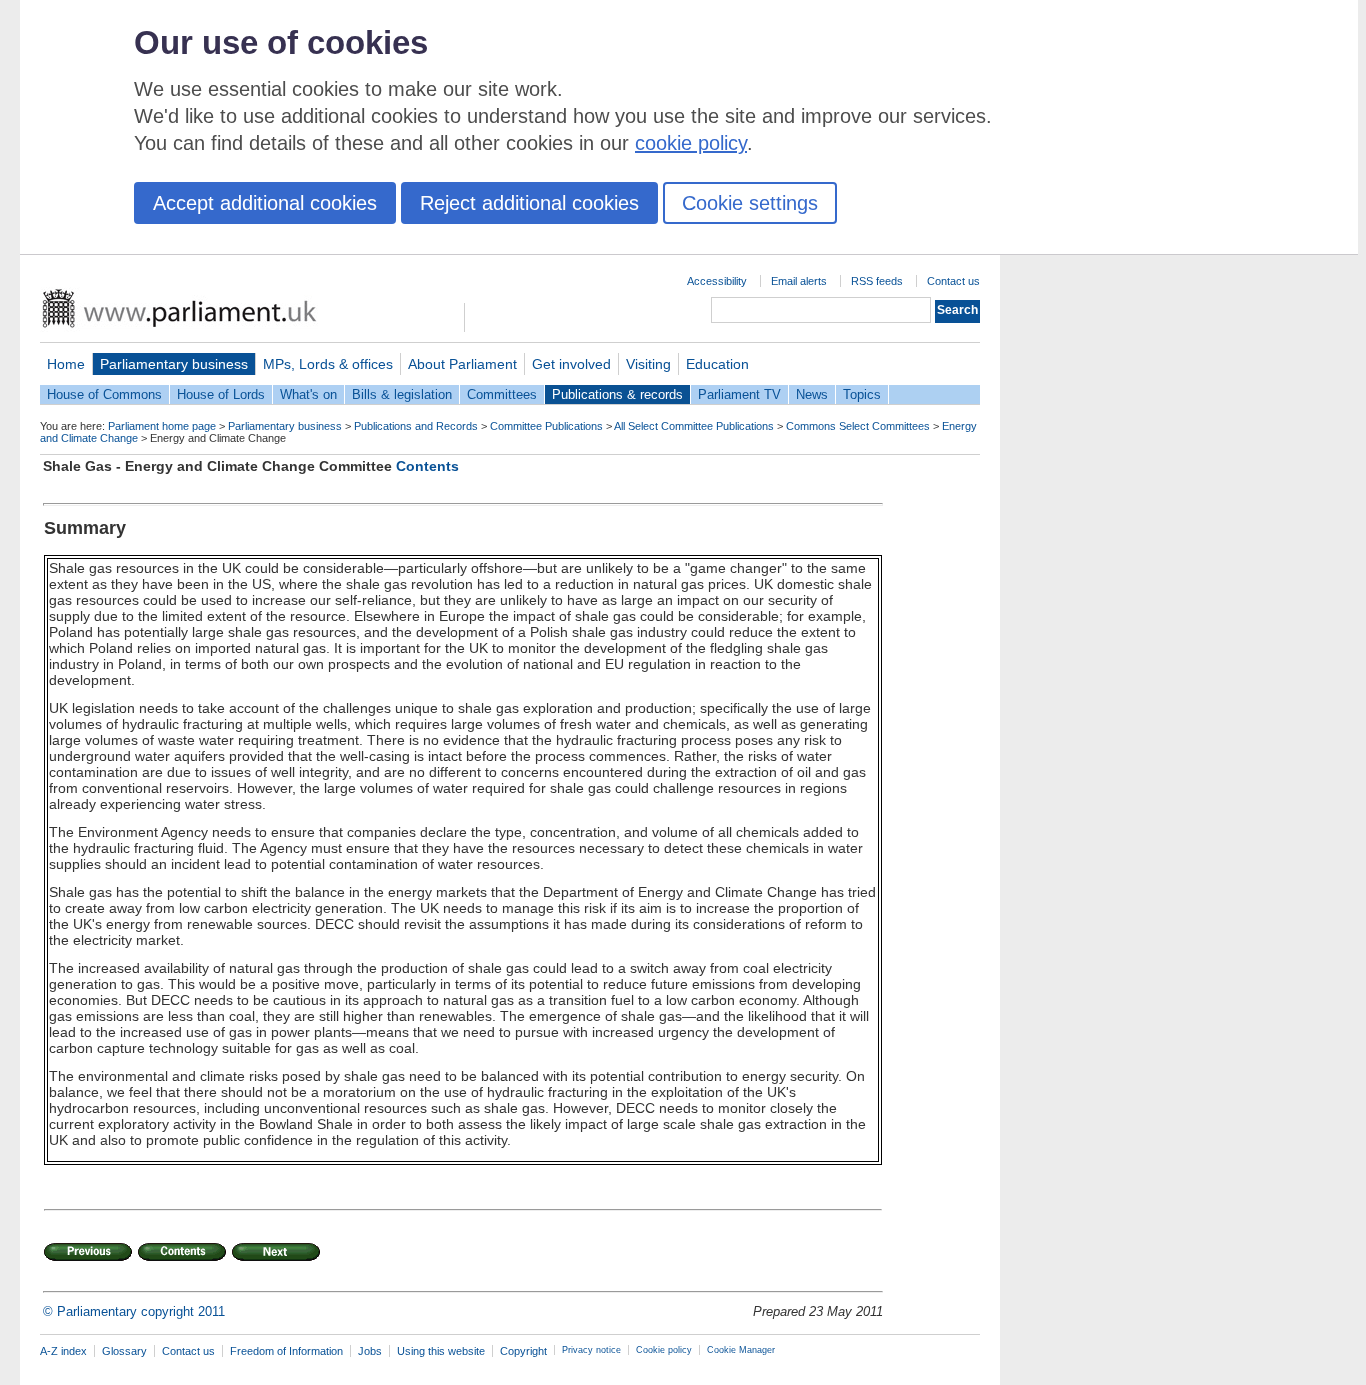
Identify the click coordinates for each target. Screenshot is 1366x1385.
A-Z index (63, 1351)
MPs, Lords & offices (328, 364)
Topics (862, 394)
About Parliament (462, 364)
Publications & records (617, 394)
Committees (502, 394)
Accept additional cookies (265, 203)
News (812, 394)
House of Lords (221, 394)
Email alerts (799, 281)
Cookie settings (750, 203)
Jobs (370, 1351)
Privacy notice (591, 1350)
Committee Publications (546, 426)
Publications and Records (416, 426)
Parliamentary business (174, 364)
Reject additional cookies (529, 203)
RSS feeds (877, 281)
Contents (427, 466)
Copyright (523, 1351)
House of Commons (104, 394)
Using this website (441, 1351)
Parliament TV (739, 394)
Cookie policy (664, 1350)
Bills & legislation (402, 394)
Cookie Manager (741, 1350)
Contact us (953, 281)
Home (66, 364)
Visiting (648, 364)
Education (717, 364)
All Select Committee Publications (694, 426)
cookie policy (691, 143)
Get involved (571, 364)
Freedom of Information (286, 1351)
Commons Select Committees (858, 426)
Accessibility (717, 281)
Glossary (124, 1351)
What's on (308, 394)
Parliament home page (162, 426)
